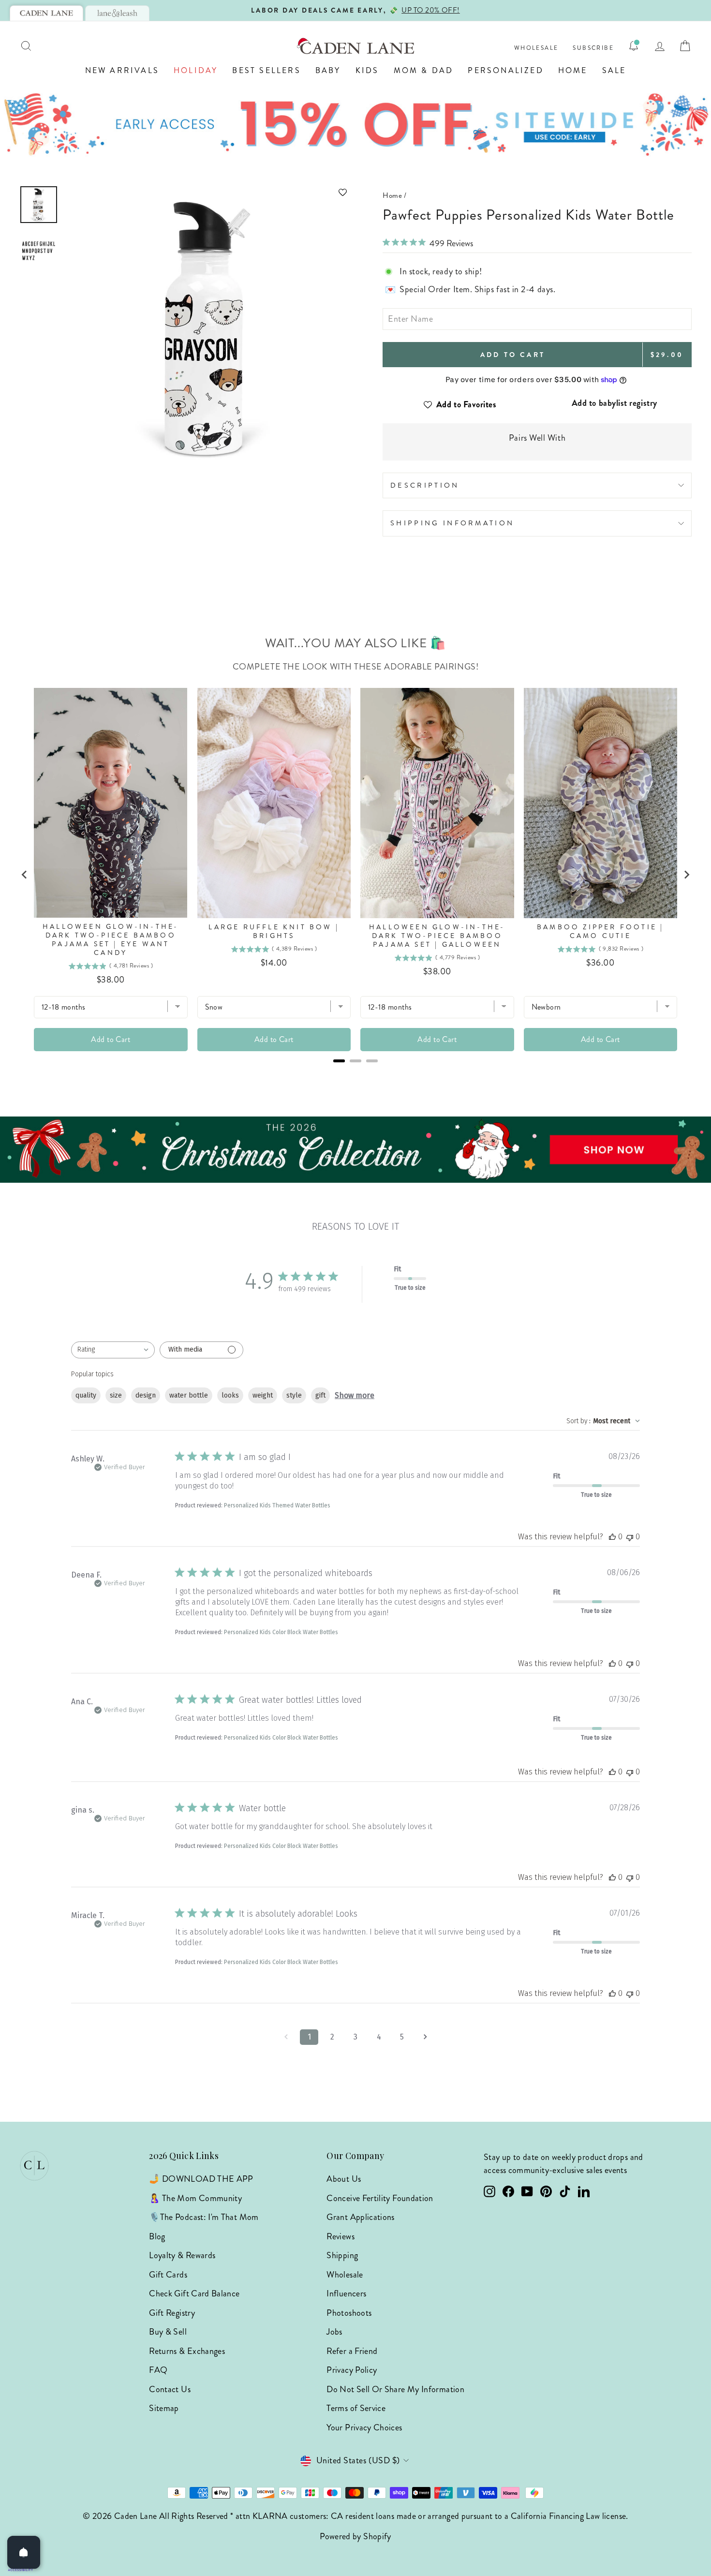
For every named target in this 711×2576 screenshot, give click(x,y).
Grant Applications (360, 2217)
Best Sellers (266, 70)
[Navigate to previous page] (286, 2037)
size (116, 1395)
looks (230, 1395)
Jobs (334, 2332)
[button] (208, 192)
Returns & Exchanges (187, 2351)
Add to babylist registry (615, 403)
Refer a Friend (352, 2351)
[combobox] (113, 1350)
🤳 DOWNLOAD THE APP (201, 2179)
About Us (344, 2179)
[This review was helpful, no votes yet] (612, 1537)
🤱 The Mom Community (195, 2198)
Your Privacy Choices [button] (364, 2427)
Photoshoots (349, 2313)
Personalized (505, 70)
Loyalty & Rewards (182, 2255)
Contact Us (170, 2389)
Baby (328, 70)
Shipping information (452, 523)
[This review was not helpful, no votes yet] (630, 1537)
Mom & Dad (424, 70)
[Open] (24, 2552)
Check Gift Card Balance (194, 2293)
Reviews (341, 2236)
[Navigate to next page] (425, 2037)
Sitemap (164, 2408)
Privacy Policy (352, 2370)
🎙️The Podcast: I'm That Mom (204, 2217)
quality (86, 1395)
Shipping (342, 2255)
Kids (367, 70)
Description (425, 485)
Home (573, 70)
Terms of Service (356, 2408)
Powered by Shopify (355, 2536)
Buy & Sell (168, 2332)
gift (320, 1395)
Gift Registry (172, 2313)
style (294, 1395)
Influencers (346, 2293)
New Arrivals (122, 70)
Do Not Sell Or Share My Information (395, 2389)
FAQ (158, 2370)
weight (263, 1395)
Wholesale (536, 48)
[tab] (46, 13)
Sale (614, 70)
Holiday (196, 70)
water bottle (189, 1395)
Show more (355, 1395)
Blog (157, 2236)
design (146, 1395)
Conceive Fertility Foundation (380, 2198)
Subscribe (593, 48)
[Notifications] (634, 46)
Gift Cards (168, 2275)
